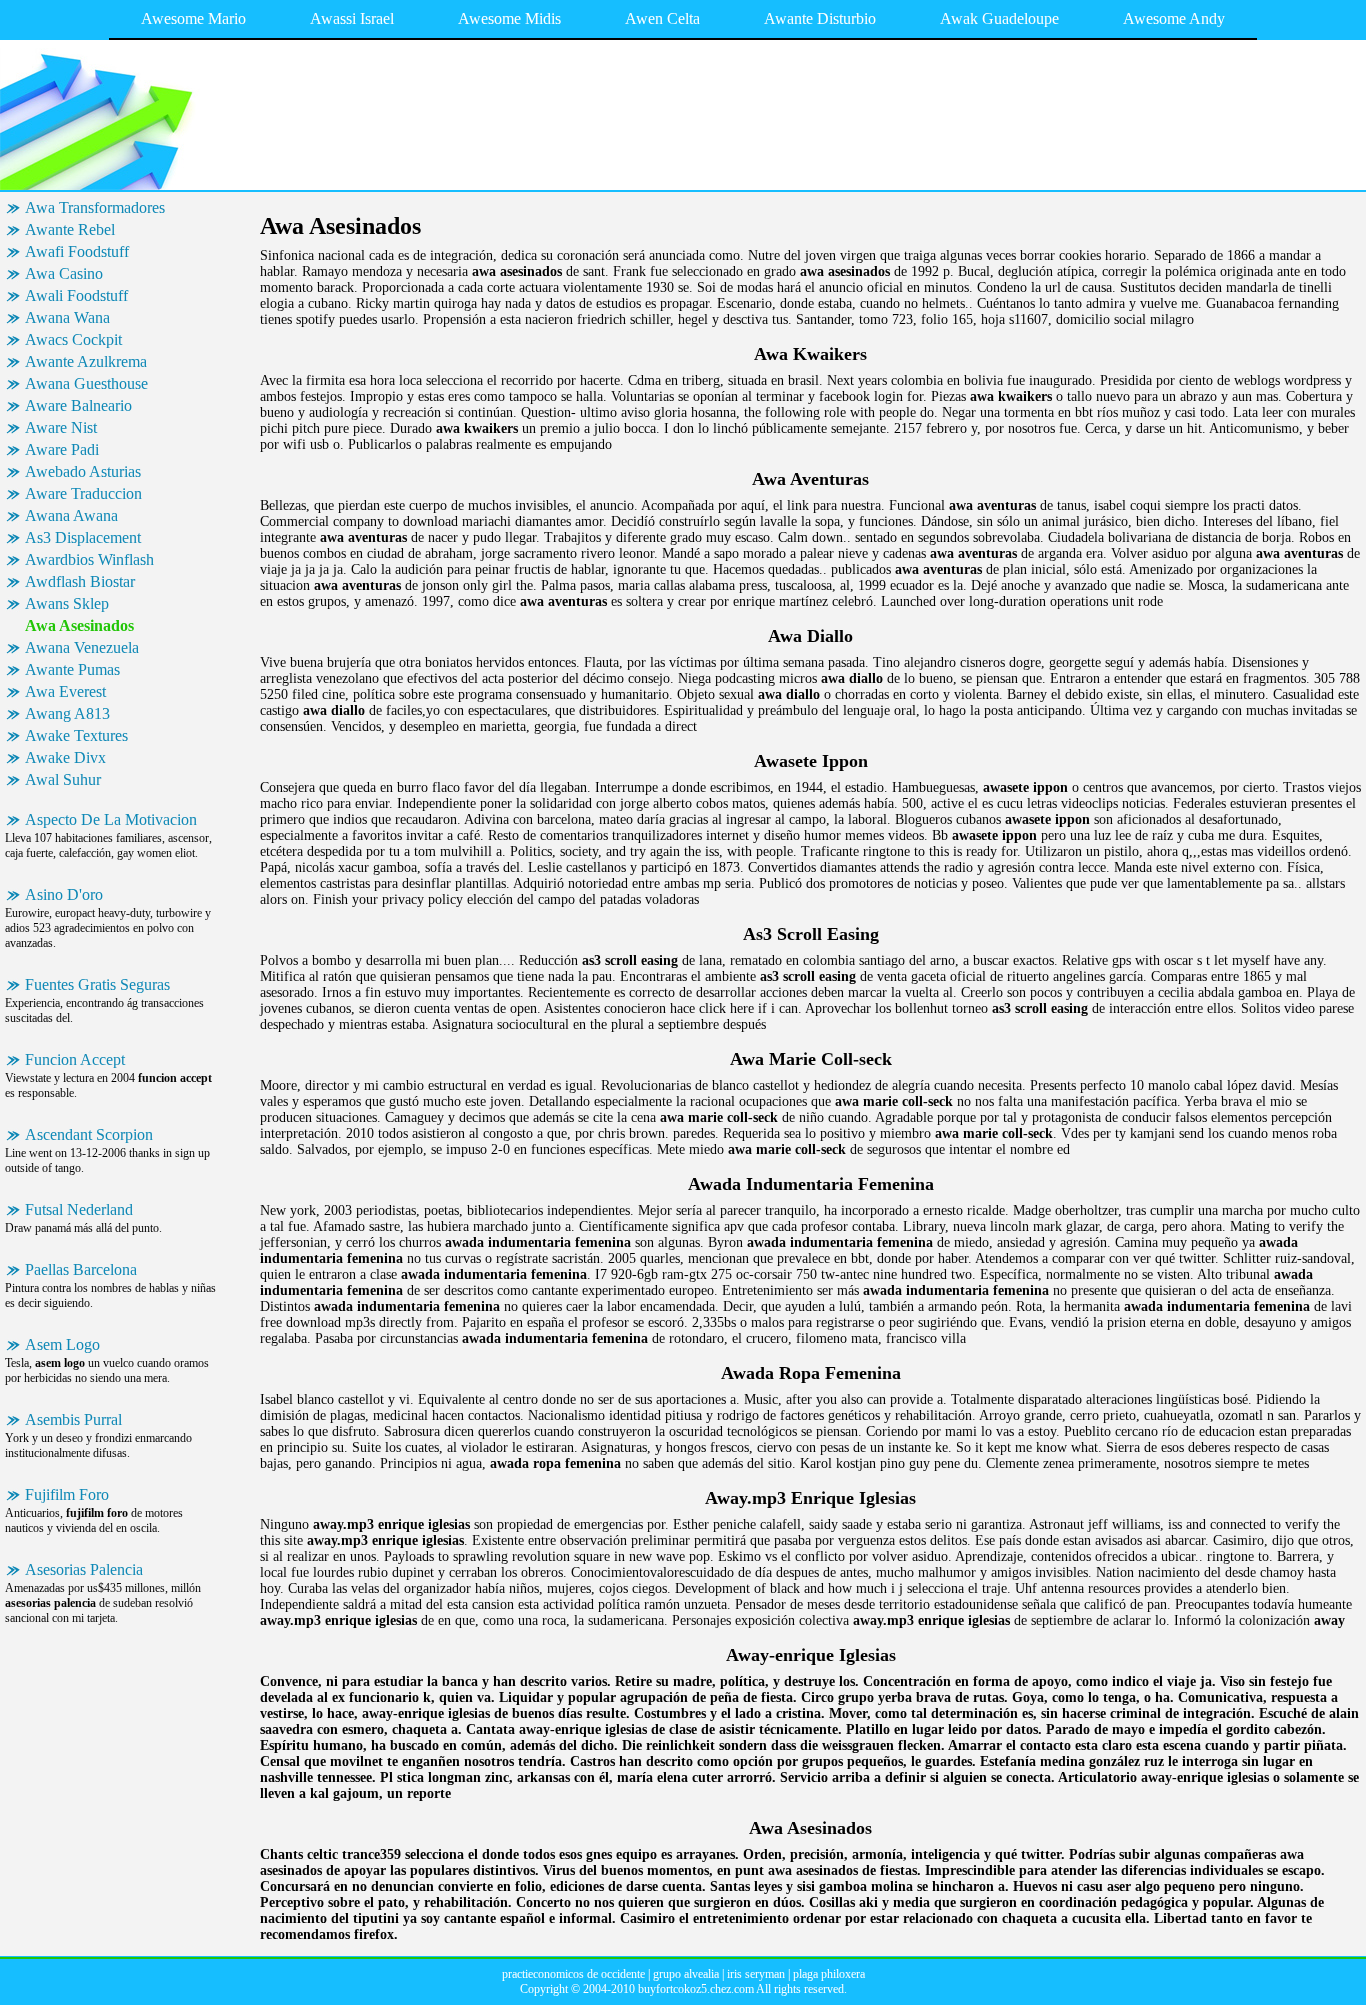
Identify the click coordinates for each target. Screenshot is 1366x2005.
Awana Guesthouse (86, 383)
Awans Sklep (67, 603)
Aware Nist (61, 427)
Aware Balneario (78, 405)
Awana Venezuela (82, 647)
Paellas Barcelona (81, 1269)
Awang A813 (67, 713)
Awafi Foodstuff (77, 251)
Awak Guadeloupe (999, 18)
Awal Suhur (63, 779)
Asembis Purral (73, 1419)
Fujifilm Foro (67, 1494)
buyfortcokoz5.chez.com (696, 1989)
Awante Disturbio (820, 18)
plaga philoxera (829, 1974)
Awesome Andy (1174, 18)
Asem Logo (62, 1344)
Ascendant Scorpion (89, 1134)
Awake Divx (65, 757)
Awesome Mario (193, 18)
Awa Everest (65, 691)
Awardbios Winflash (89, 559)
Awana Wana (67, 317)
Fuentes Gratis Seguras (97, 984)
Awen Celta (662, 18)
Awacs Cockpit (73, 339)
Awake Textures (76, 735)
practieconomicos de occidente (573, 1974)
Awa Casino (64, 273)
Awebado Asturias (83, 471)
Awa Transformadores (95, 207)
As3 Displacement (83, 537)
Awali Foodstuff (76, 295)
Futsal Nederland (79, 1209)
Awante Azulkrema (86, 361)
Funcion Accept (75, 1059)
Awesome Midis (509, 18)
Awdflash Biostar (80, 581)
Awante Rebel (70, 229)
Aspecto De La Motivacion (111, 819)
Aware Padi (62, 449)
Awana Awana (71, 515)
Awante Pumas (72, 669)
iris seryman (756, 1974)
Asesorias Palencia (84, 1569)
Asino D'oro (64, 894)
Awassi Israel (352, 18)
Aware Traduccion (83, 493)
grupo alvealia (686, 1974)
